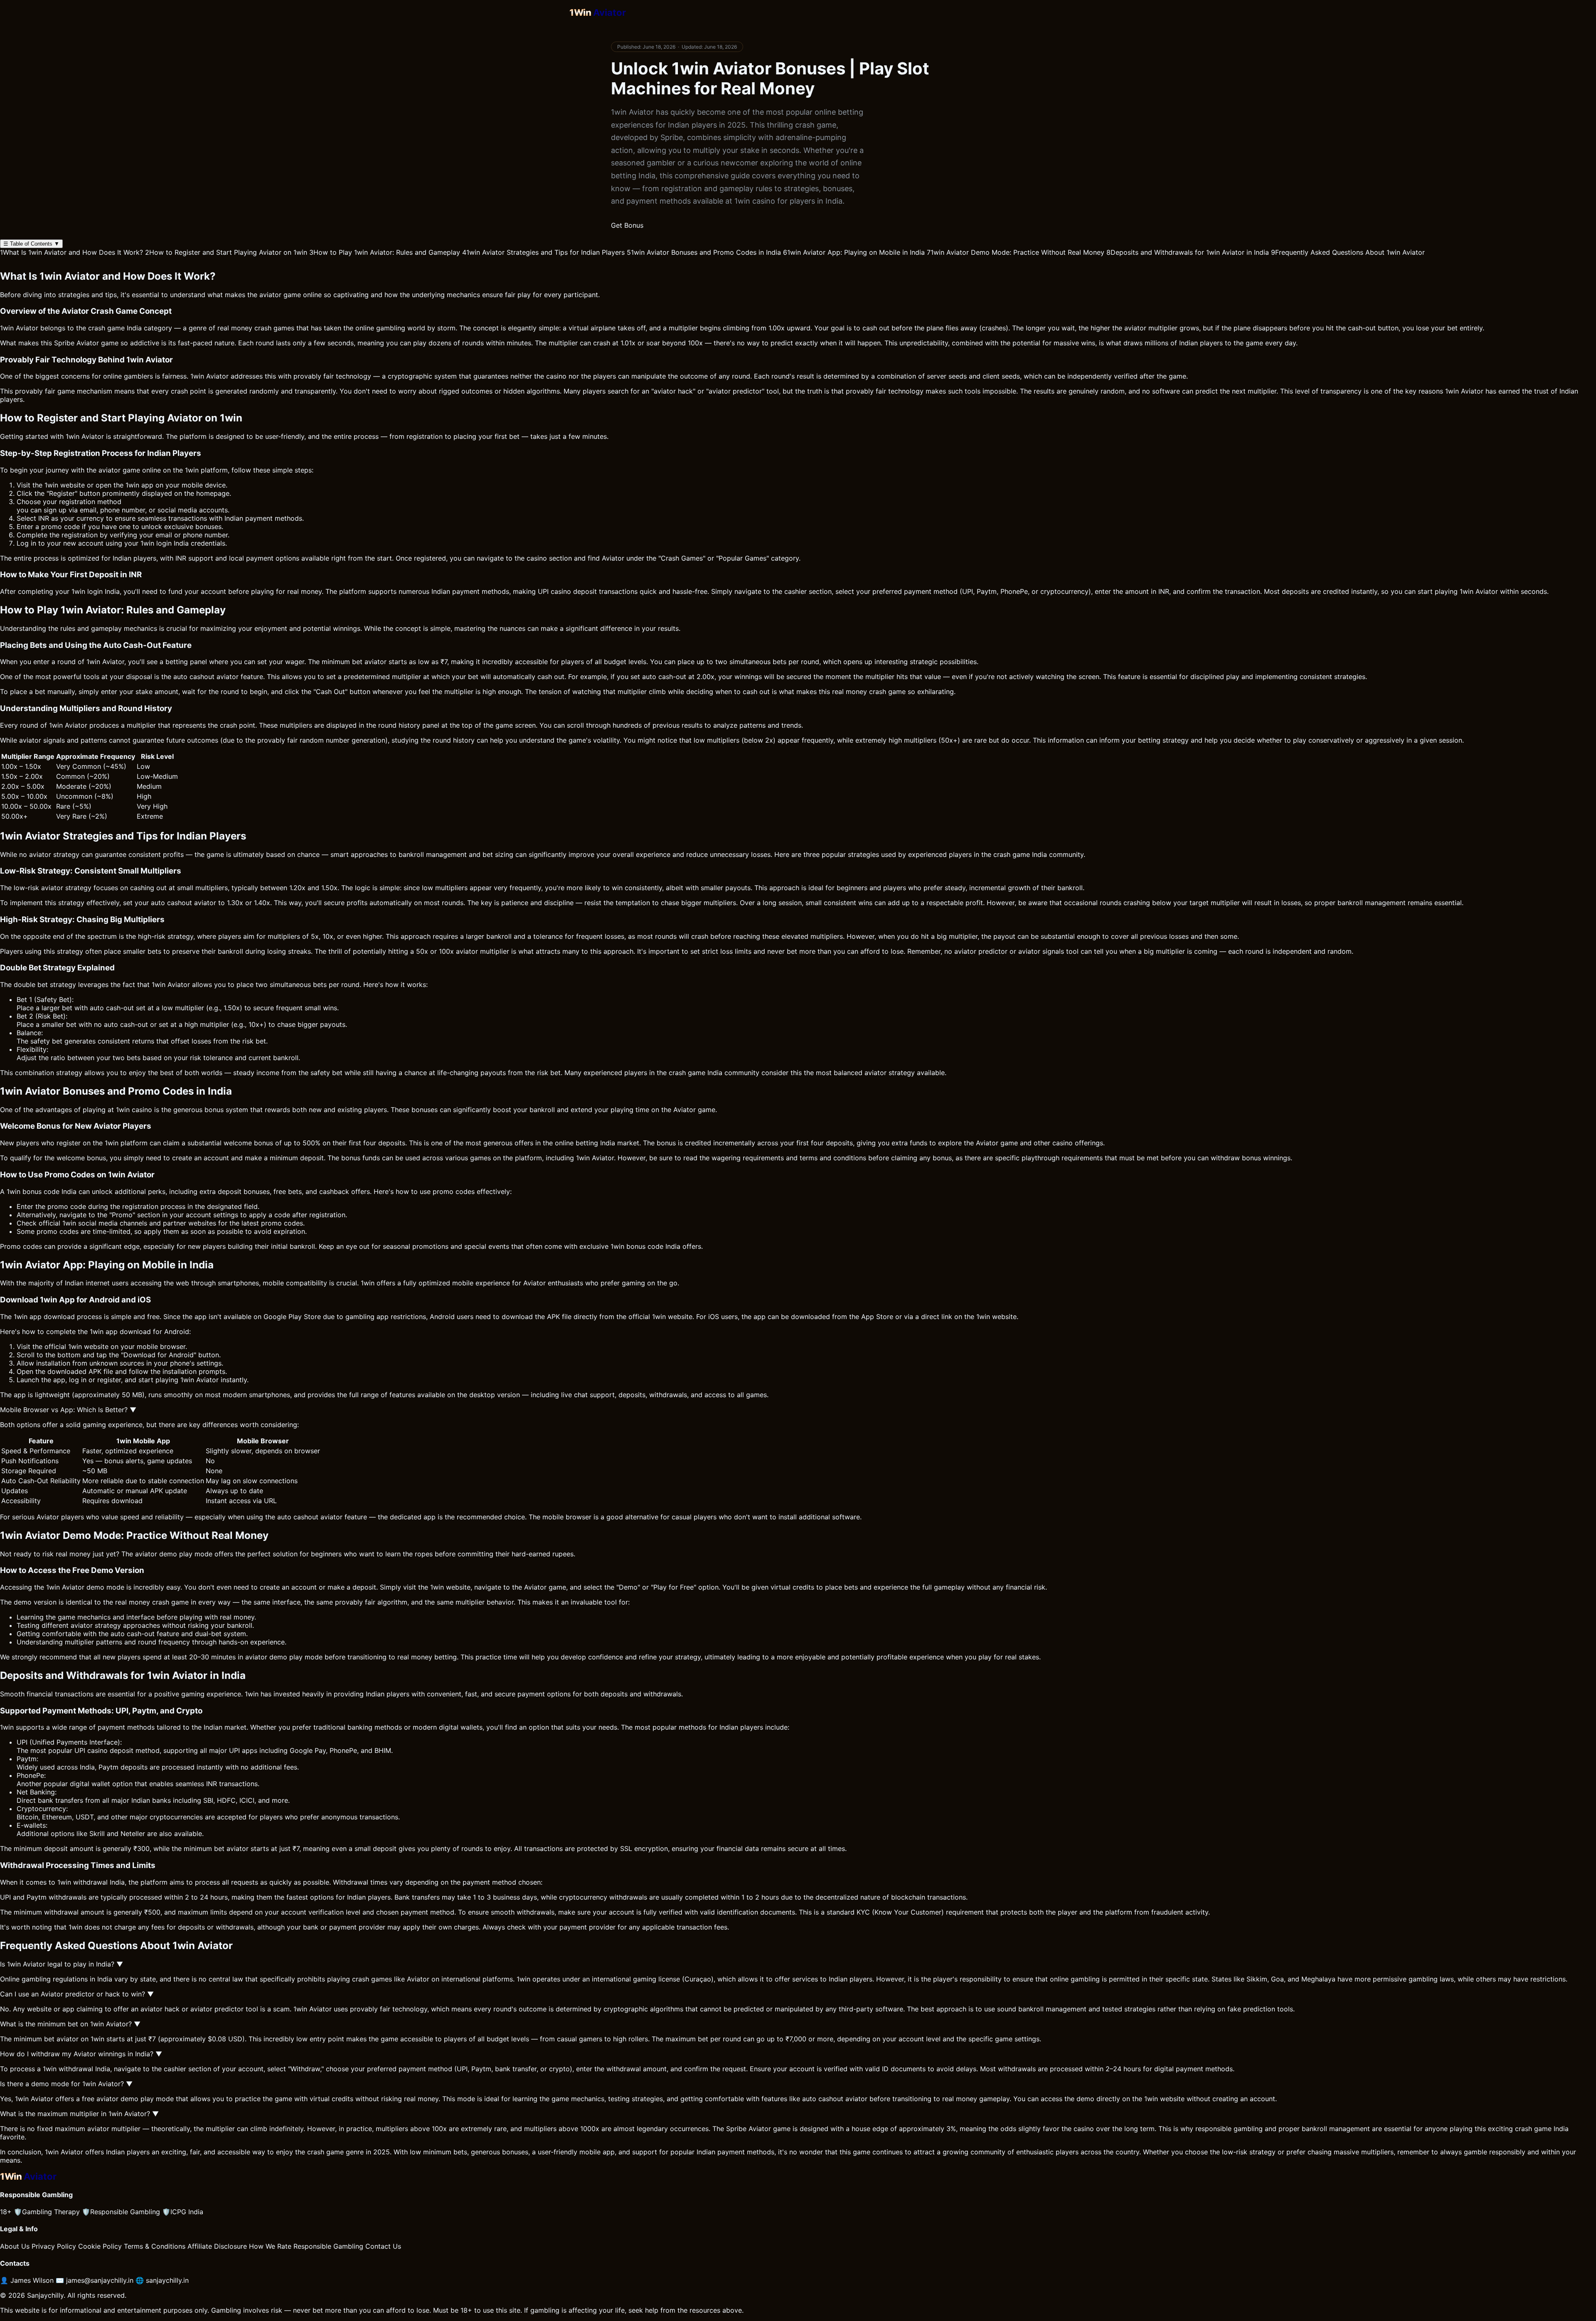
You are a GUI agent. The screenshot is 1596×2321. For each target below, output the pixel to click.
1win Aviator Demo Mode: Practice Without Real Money (1016, 252)
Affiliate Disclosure (217, 2246)
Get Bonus (627, 225)
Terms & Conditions (155, 2246)
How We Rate (270, 2246)
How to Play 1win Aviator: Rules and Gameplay (385, 252)
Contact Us (383, 2246)
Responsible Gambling (121, 2212)
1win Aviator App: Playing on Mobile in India (854, 252)
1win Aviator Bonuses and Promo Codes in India (704, 252)
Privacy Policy (54, 2246)
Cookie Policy (100, 2246)
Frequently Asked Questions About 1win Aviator (1348, 252)
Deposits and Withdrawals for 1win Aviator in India (1188, 252)
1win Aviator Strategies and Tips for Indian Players (543, 252)
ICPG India (183, 2212)
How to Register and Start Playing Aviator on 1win (226, 252)
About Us (15, 2246)
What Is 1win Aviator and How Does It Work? (71, 252)
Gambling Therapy (47, 2212)
